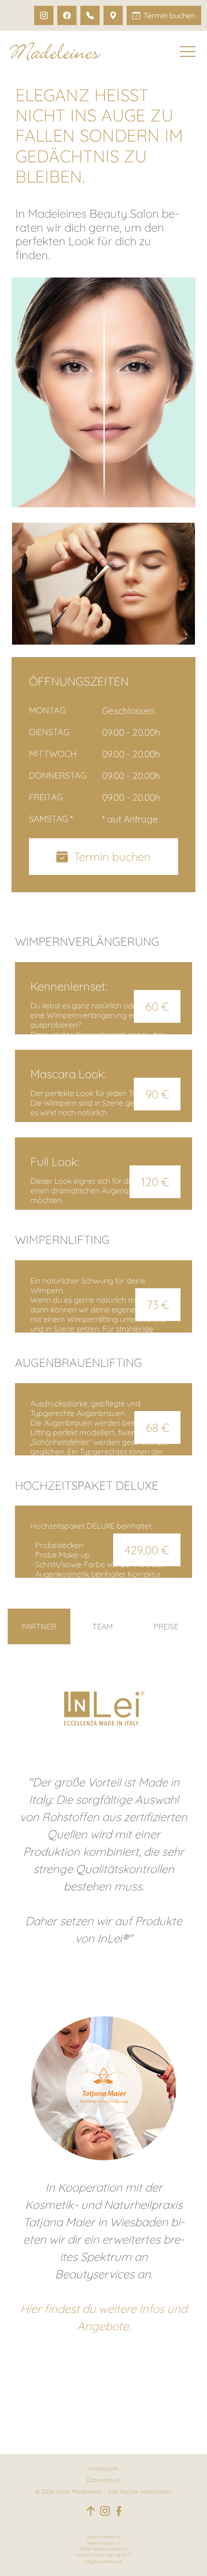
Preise (166, 1626)
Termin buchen (109, 857)
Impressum (103, 2468)
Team (103, 1626)
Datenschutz (103, 2480)
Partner (39, 1626)
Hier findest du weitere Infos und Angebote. (104, 2317)
